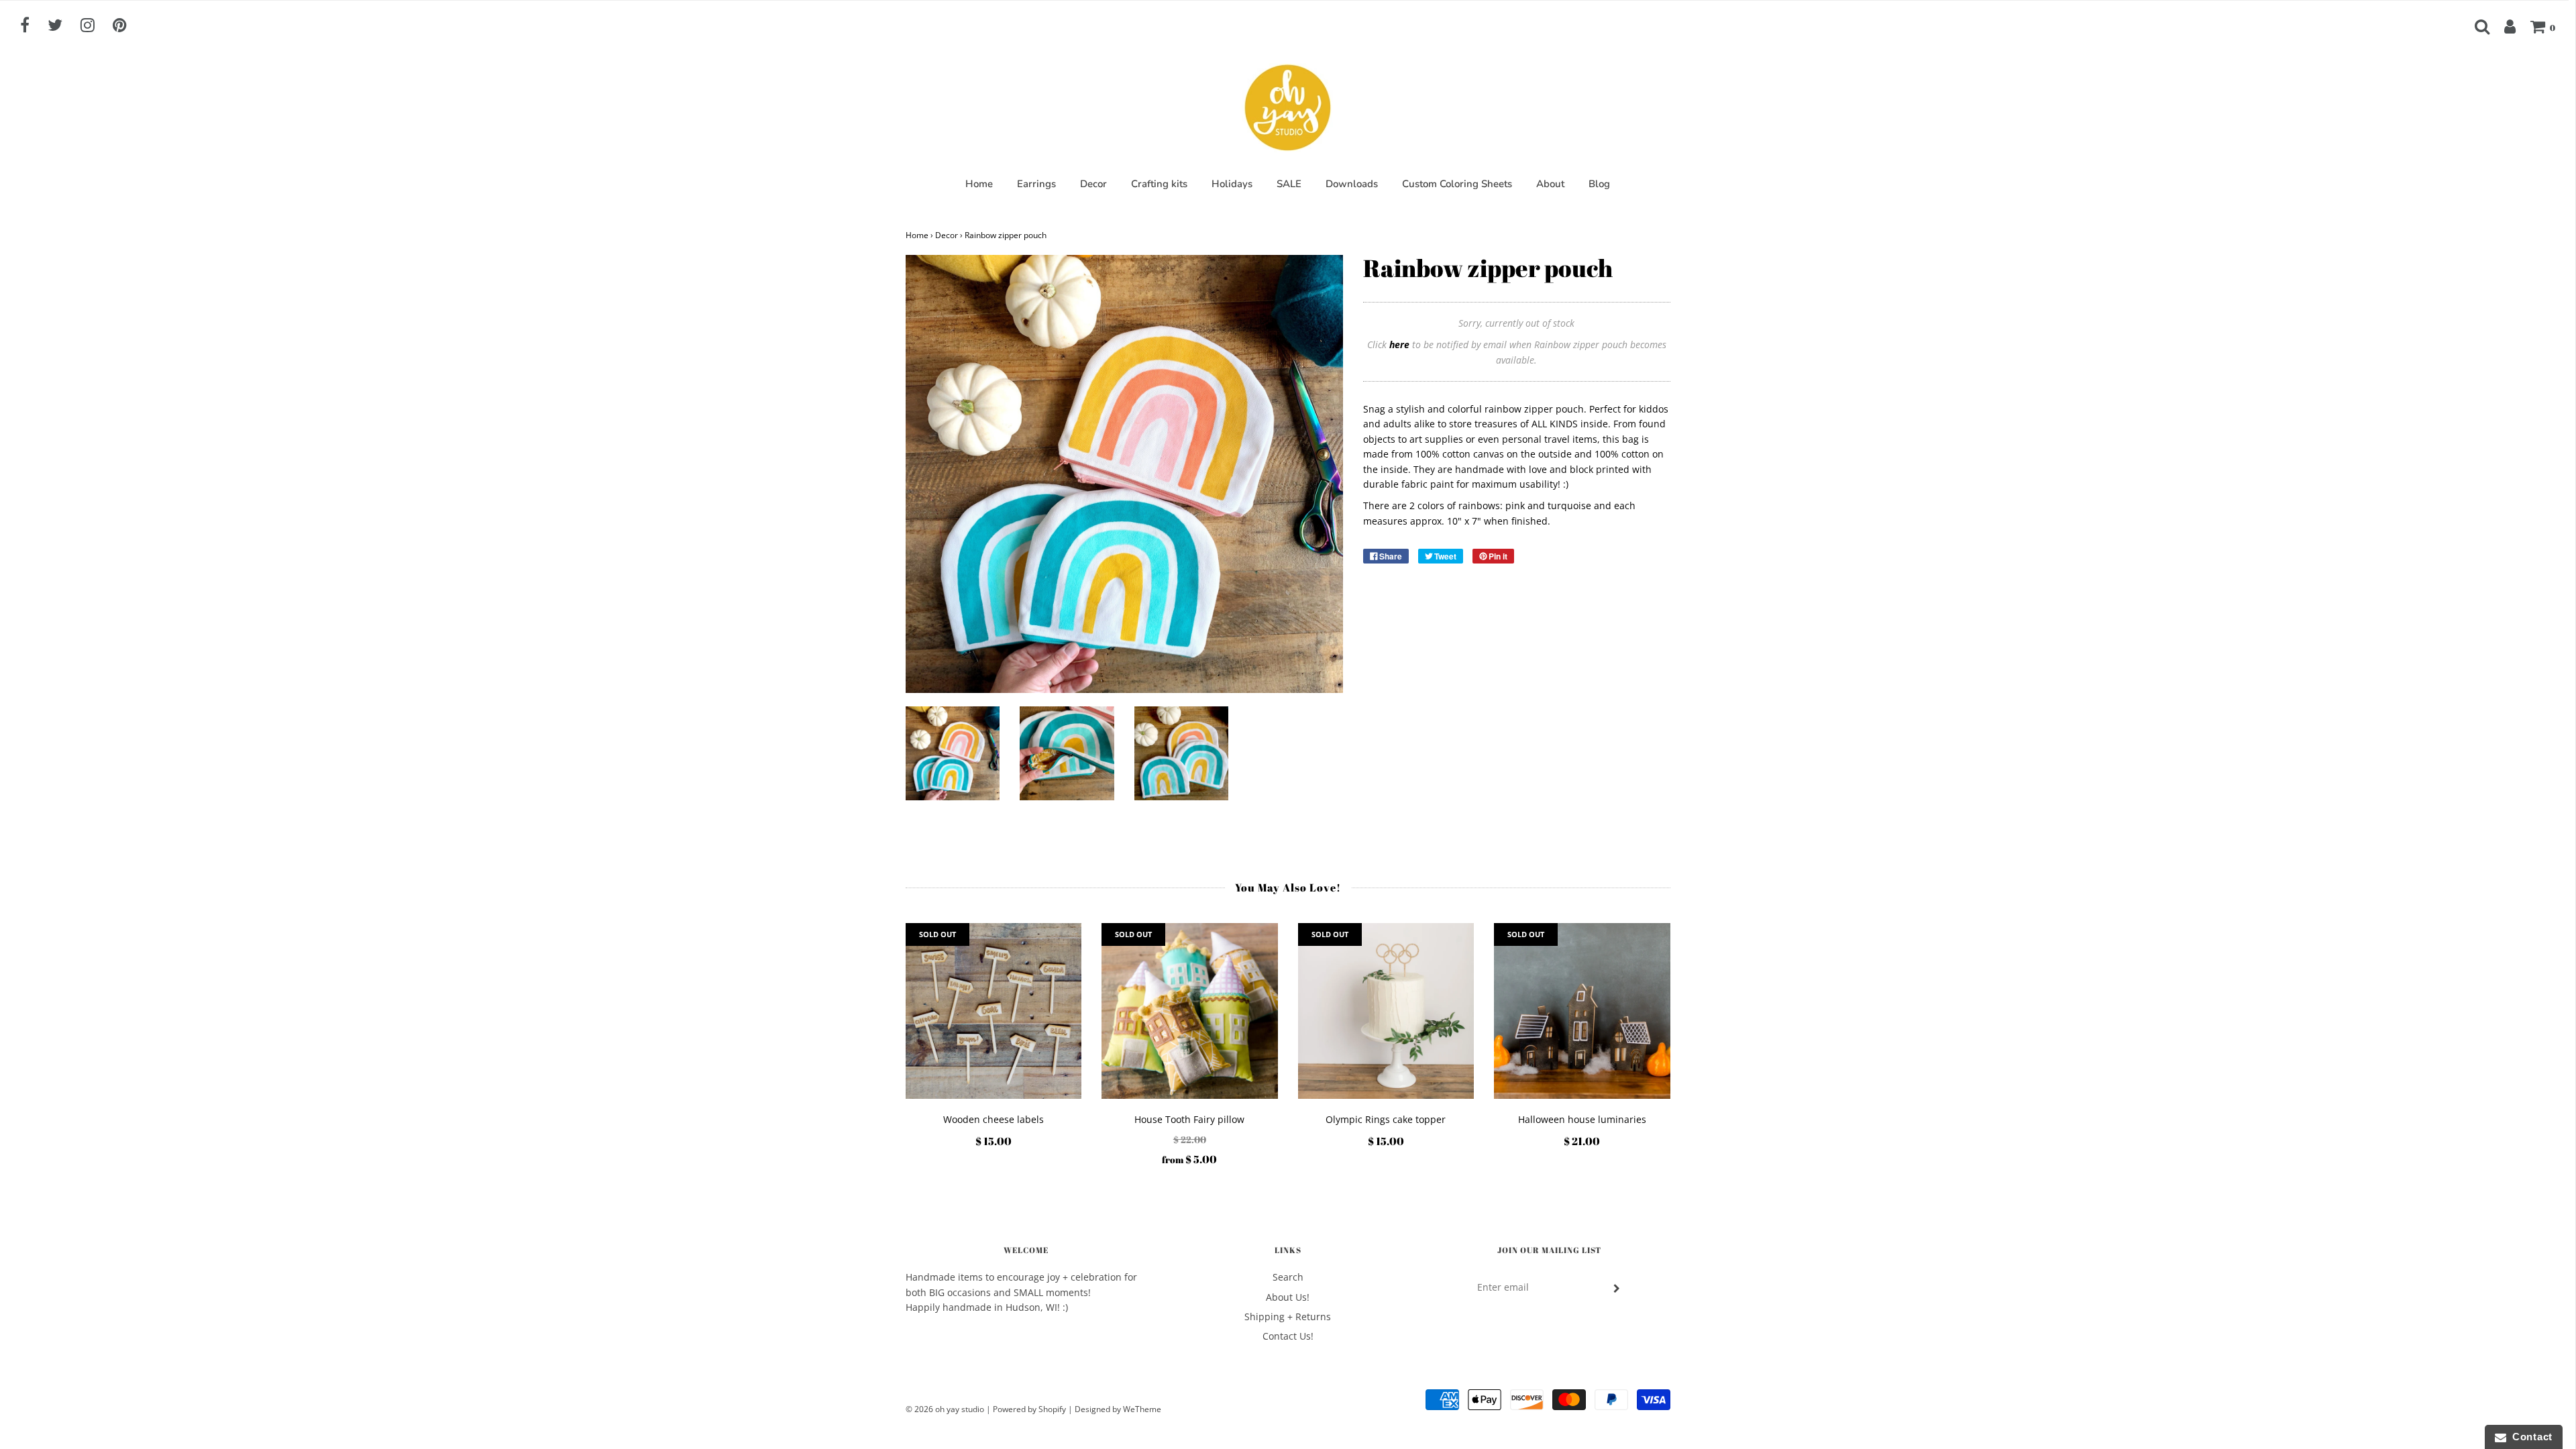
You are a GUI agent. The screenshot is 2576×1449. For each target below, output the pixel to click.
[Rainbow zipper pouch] (953, 754)
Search (1288, 1277)
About (1550, 184)
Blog (1599, 184)
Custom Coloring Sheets (1457, 184)
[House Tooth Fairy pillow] (1190, 1011)
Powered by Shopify (1029, 1409)
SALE (1289, 184)
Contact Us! (1288, 1336)
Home (979, 184)
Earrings (1036, 184)
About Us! (1288, 1297)
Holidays (1232, 184)
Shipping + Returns (1288, 1317)
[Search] (2475, 26)
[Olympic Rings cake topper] (1386, 1011)
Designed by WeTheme (1118, 1409)
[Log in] (2503, 26)
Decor (1093, 184)
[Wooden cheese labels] (994, 1011)
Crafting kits (1159, 184)
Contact (2529, 1437)
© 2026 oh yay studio (945, 1409)
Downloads (1352, 184)
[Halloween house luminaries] (1582, 1011)
